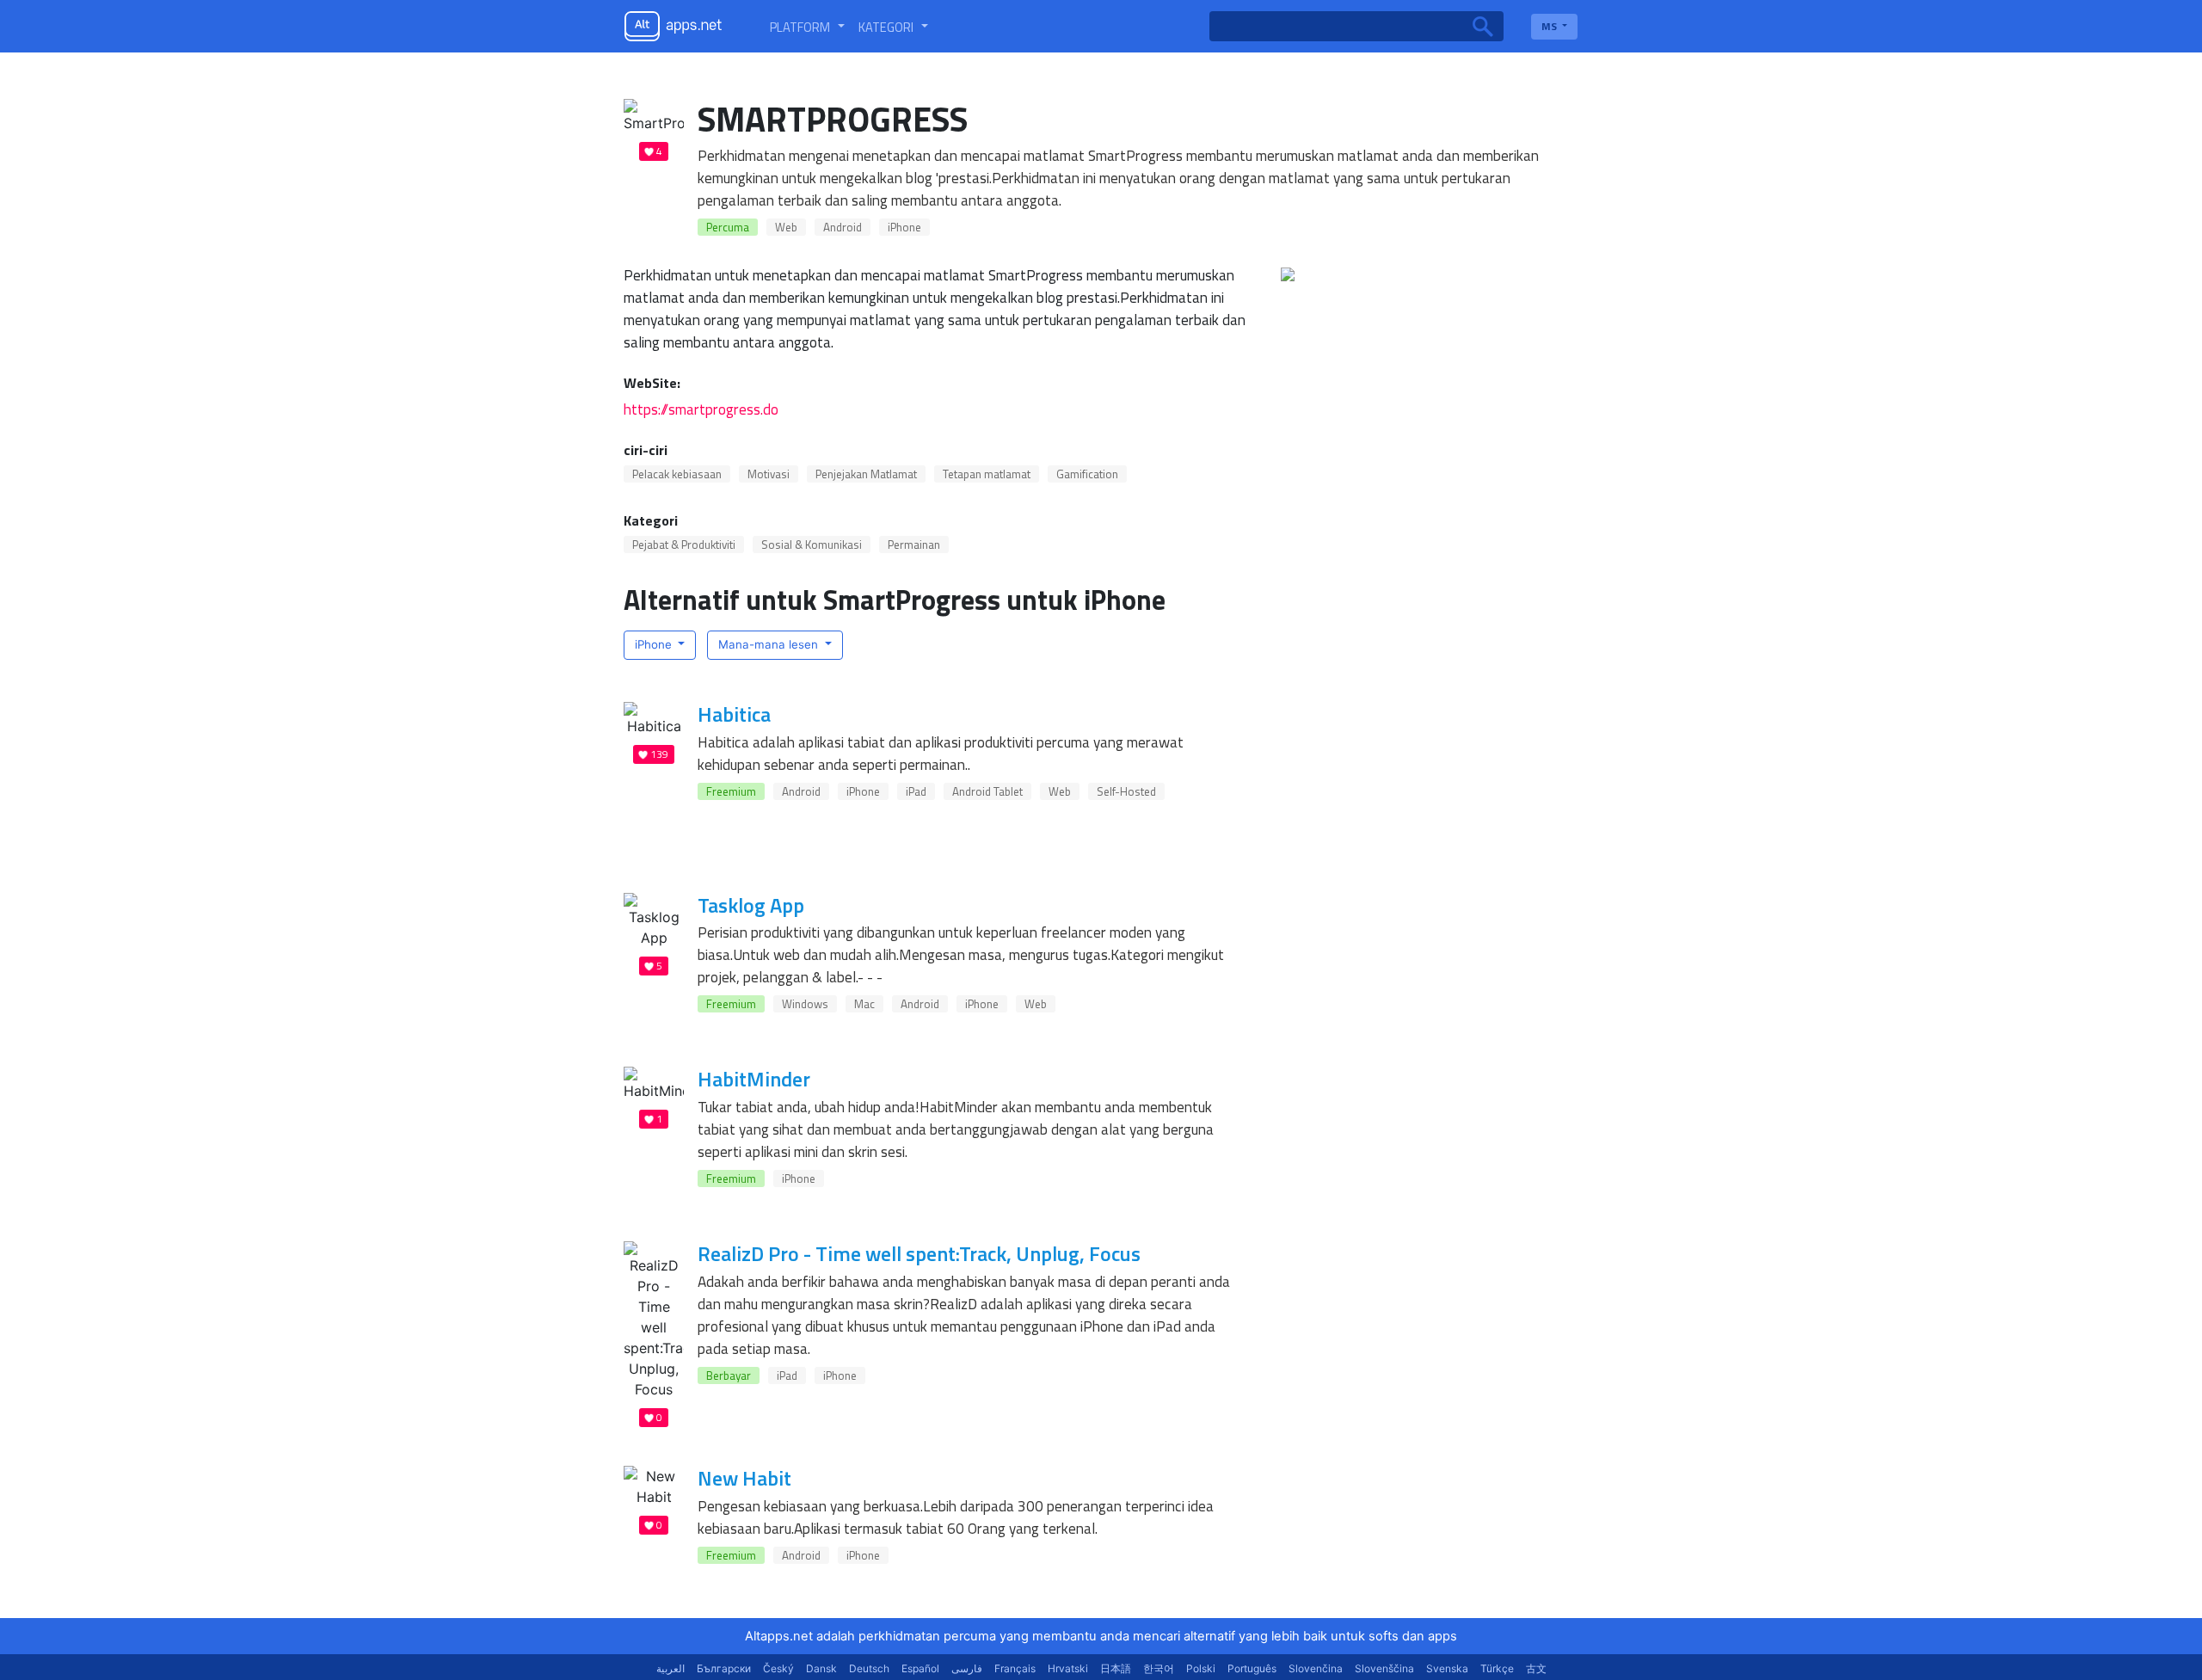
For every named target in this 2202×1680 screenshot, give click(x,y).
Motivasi (769, 474)
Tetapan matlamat (987, 474)
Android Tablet (987, 791)
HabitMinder (754, 1079)
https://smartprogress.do (701, 409)
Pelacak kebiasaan (677, 474)
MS (1550, 26)
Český (778, 1668)
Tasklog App (751, 905)
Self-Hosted (1126, 791)
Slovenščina (1384, 1668)
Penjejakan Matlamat (866, 474)
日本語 (1116, 1668)
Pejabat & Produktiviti (684, 545)
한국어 (1159, 1668)
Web (786, 227)
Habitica (734, 714)
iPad (916, 791)
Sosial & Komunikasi (812, 545)
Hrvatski (1068, 1668)
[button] (807, 27)
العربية (670, 1668)
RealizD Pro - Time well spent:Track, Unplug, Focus (919, 1253)
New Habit (744, 1478)
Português (1252, 1668)
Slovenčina (1316, 1668)
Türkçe (1497, 1668)
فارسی (967, 1668)
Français (1015, 1668)
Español (920, 1668)
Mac (864, 1004)
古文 (1536, 1668)
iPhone (904, 227)
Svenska (1447, 1668)
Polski (1201, 1668)
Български (724, 1668)
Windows (805, 1004)
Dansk (821, 1668)
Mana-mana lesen (770, 644)
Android (843, 227)
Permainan (914, 545)
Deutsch (869, 1668)
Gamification (1087, 474)
